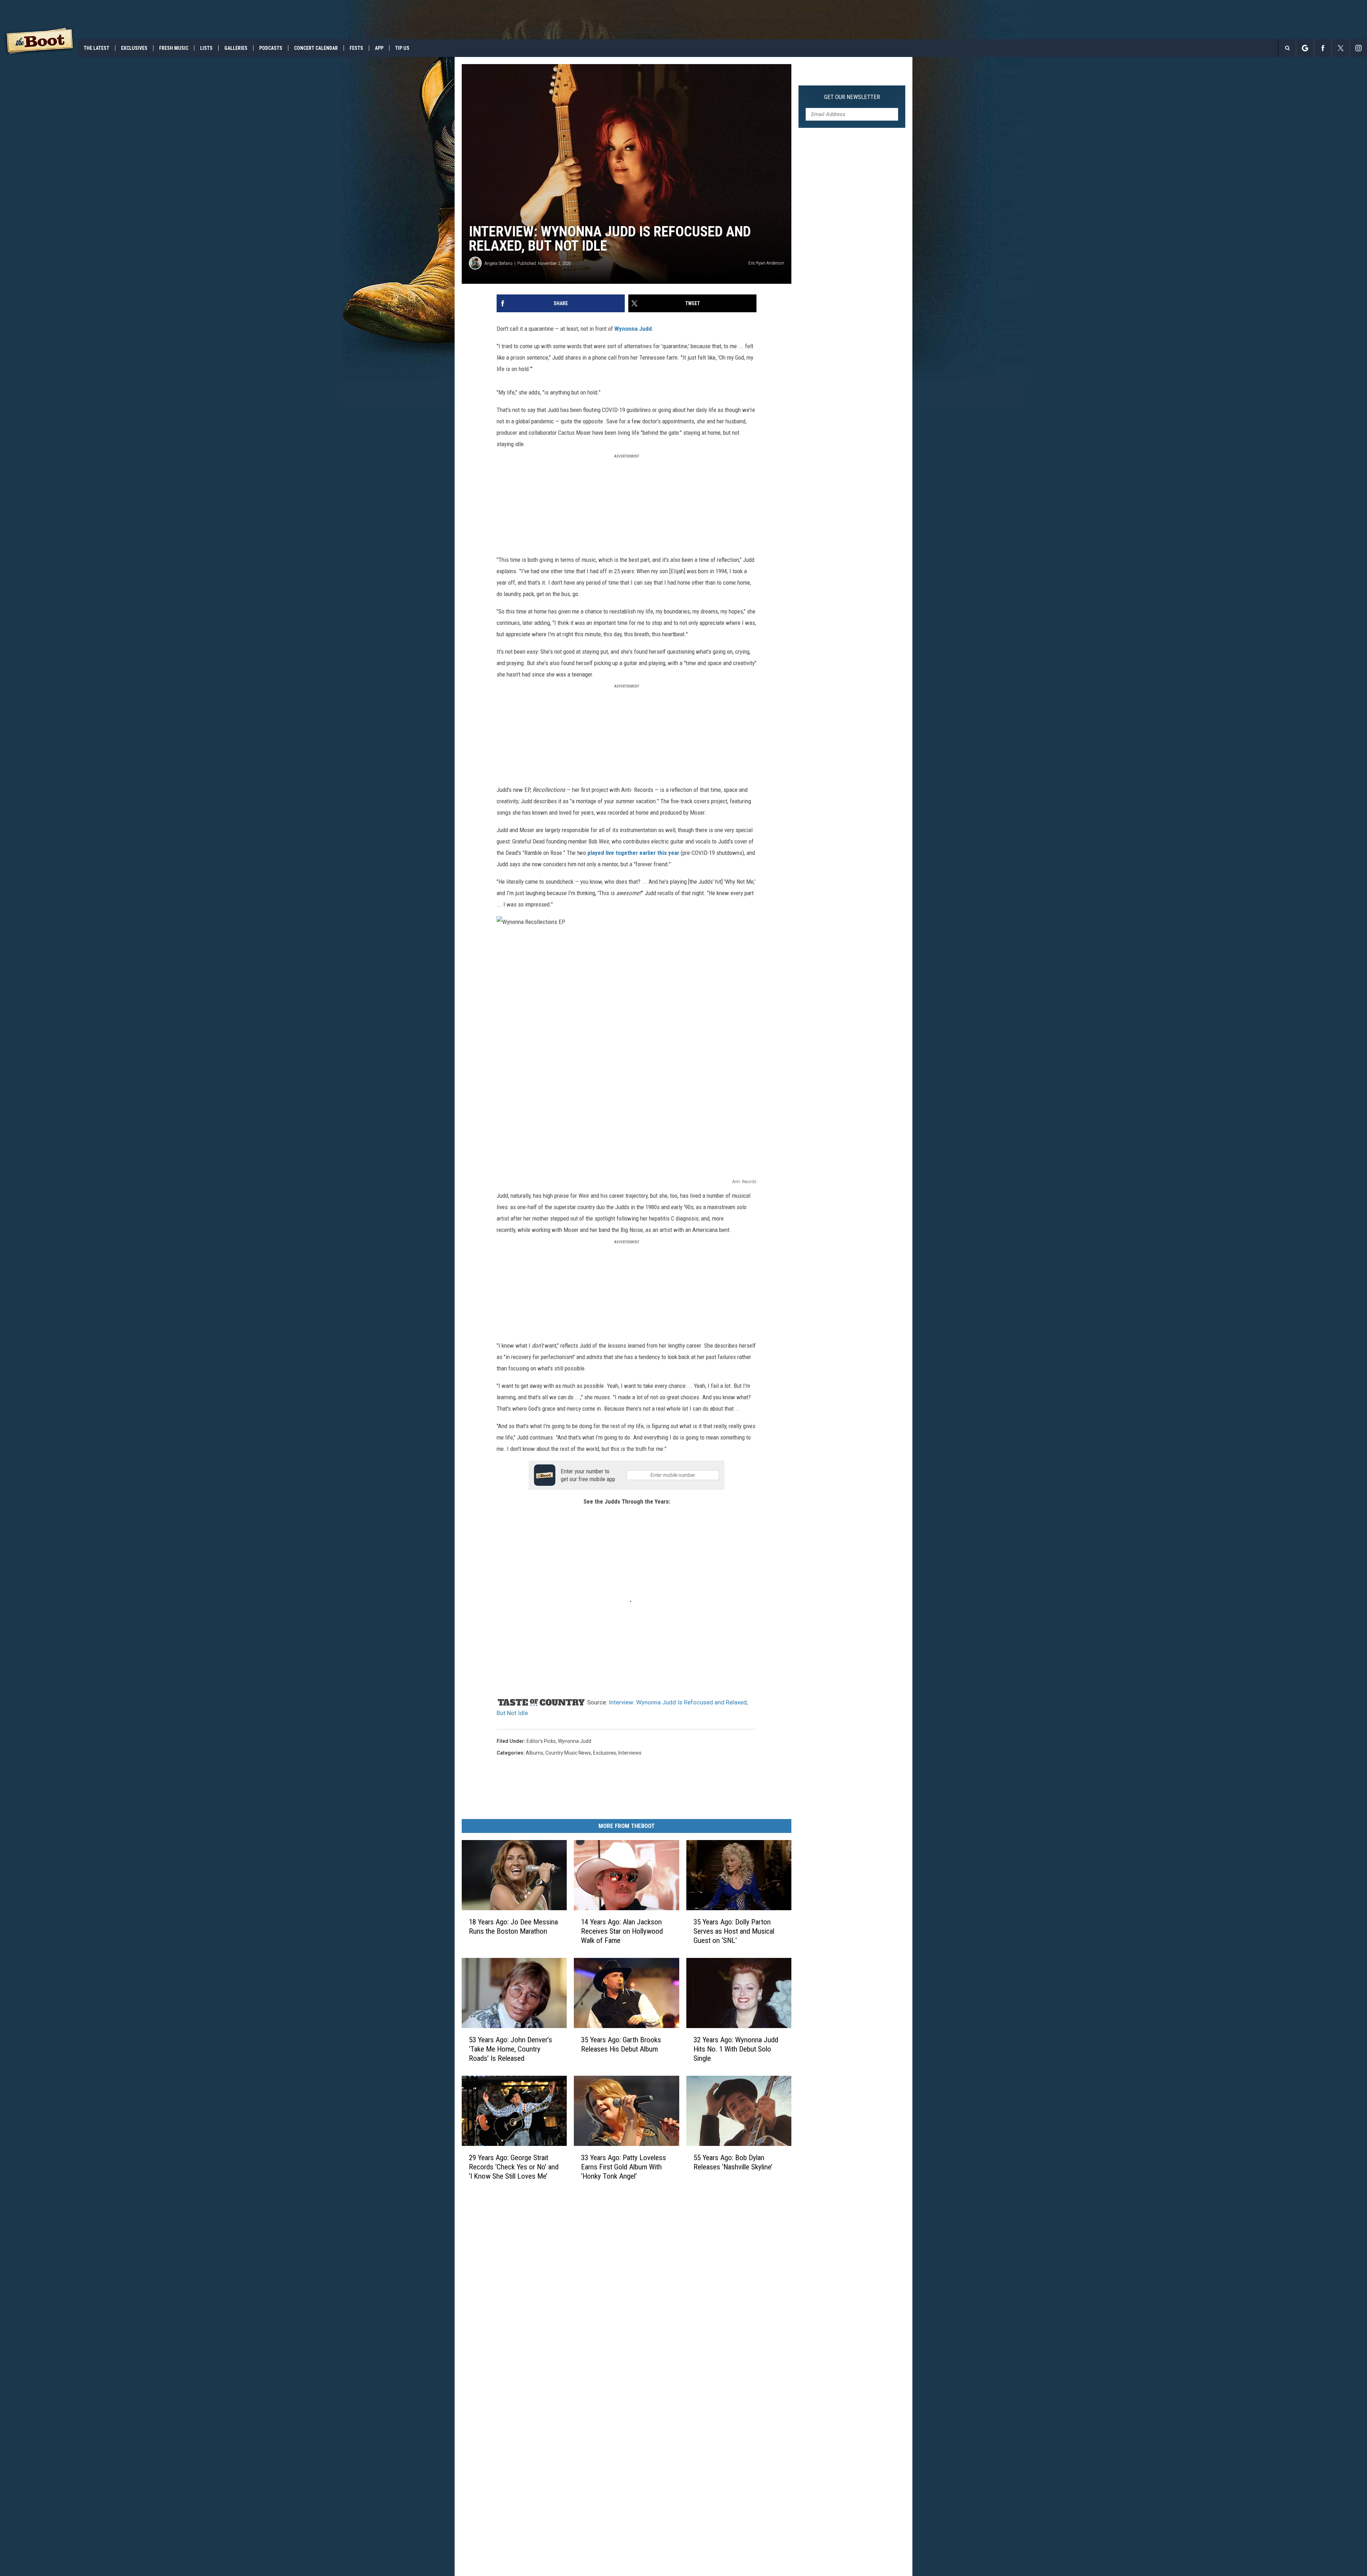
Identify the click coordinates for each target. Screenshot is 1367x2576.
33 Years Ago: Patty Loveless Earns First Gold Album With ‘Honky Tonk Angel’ (624, 2167)
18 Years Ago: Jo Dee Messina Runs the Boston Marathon (513, 1927)
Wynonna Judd (633, 329)
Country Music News (568, 1753)
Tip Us (402, 48)
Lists (206, 48)
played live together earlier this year (633, 853)
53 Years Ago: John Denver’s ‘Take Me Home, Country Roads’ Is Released (510, 2049)
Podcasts (271, 48)
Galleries (236, 48)
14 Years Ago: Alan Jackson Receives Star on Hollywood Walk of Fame (622, 1931)
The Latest (96, 48)
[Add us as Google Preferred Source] (1305, 48)
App (379, 48)
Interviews (630, 1753)
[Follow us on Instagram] (1358, 48)
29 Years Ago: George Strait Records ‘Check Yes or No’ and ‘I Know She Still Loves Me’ (514, 2167)
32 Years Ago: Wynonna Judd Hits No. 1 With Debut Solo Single (736, 2049)
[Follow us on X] (1340, 48)
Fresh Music (174, 48)
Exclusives (134, 48)
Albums (535, 1753)
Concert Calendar (316, 48)
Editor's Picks (541, 1741)
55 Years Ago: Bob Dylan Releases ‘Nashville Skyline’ (733, 2162)
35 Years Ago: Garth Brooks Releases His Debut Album (621, 2044)
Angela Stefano (499, 263)
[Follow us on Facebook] (1323, 48)
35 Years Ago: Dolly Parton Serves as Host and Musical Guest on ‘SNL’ (734, 1931)
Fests (356, 48)
